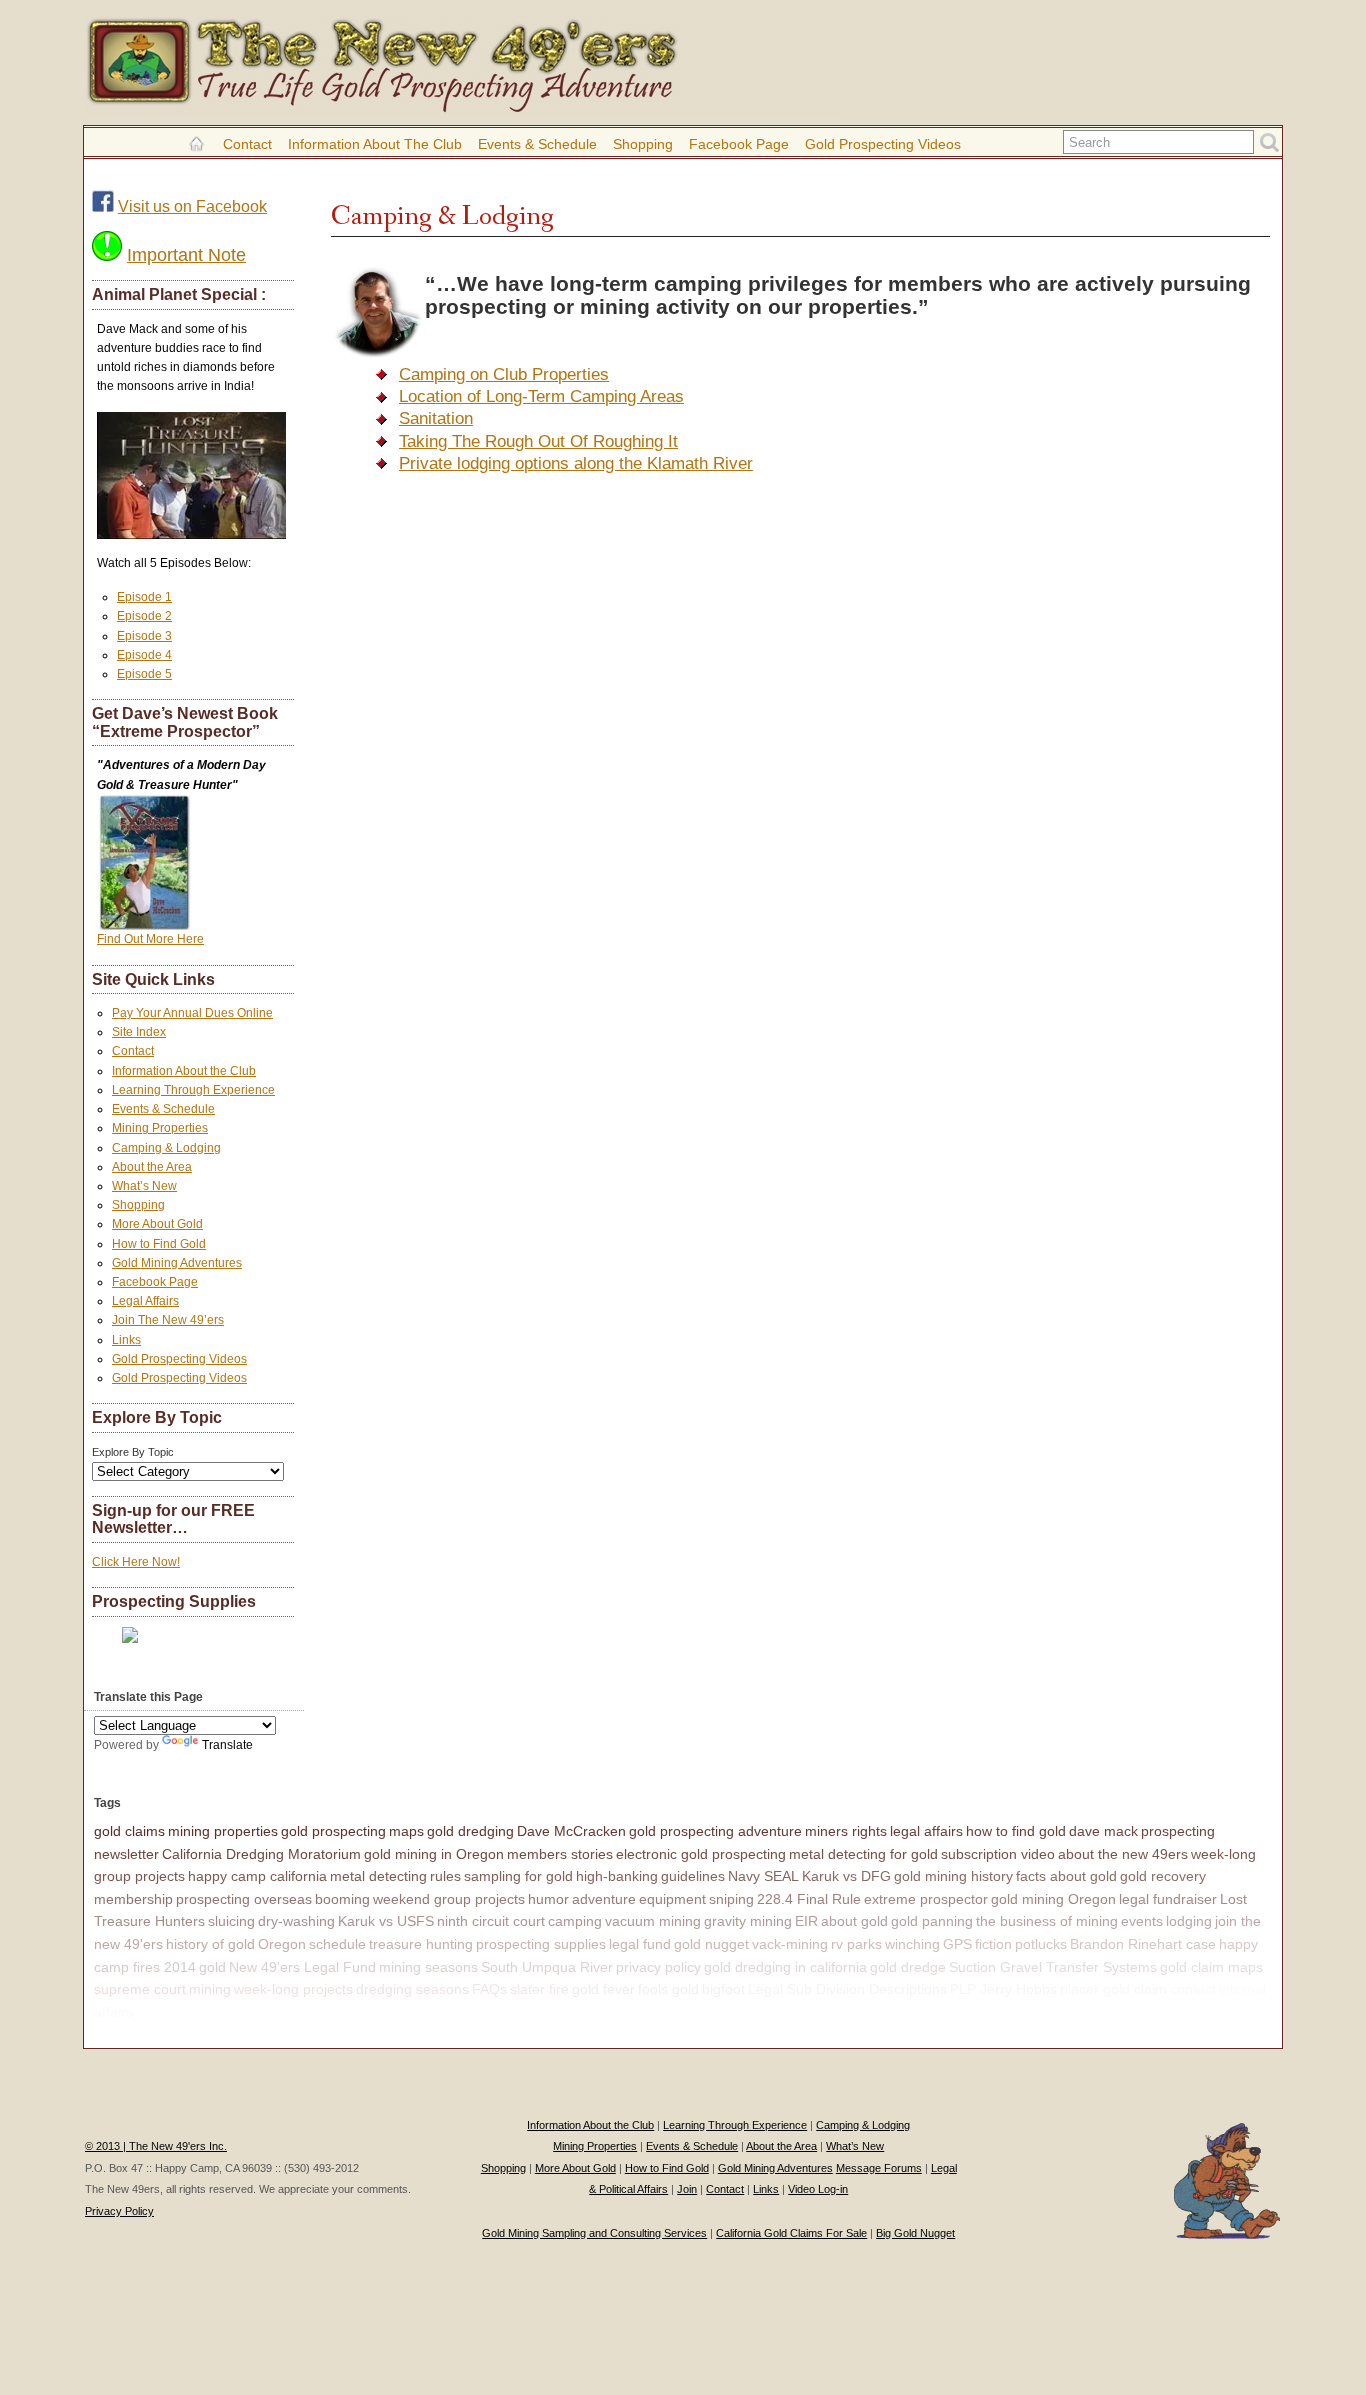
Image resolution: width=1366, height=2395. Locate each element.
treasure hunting (421, 1944)
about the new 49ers (1123, 1854)
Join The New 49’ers (168, 1320)
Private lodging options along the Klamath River (576, 463)
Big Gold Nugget (915, 2233)
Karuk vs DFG (846, 1876)
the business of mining (1047, 1921)
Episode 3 (144, 636)
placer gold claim (1113, 1989)
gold (212, 1967)
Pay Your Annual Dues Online (192, 1013)
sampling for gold (518, 1876)
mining (210, 1989)
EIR (806, 1921)
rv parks (856, 1944)
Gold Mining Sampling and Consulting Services (594, 2233)
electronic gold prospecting (701, 1854)
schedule (337, 1944)
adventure (604, 1899)
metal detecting (378, 1876)
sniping (731, 1899)
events (1142, 1921)
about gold (854, 1921)
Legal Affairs (145, 1301)
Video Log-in (818, 2189)
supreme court (140, 1989)
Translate (227, 1745)
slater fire (539, 1989)
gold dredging (470, 1831)
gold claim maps (1211, 1967)
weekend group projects (449, 1899)
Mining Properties (160, 1128)
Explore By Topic (133, 1452)
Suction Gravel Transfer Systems (1053, 1967)
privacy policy (658, 1967)
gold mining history (953, 1876)
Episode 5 (144, 674)
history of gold (210, 1944)
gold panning (932, 1921)
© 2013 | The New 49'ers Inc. (156, 2146)
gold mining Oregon (1053, 1899)
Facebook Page (739, 144)
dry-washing (296, 1921)
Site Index (139, 1032)
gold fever (603, 1989)
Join (687, 2189)
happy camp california (257, 1876)
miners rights (846, 1831)
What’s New (144, 1186)
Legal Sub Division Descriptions (847, 1989)
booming (342, 1899)
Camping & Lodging (166, 1148)
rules (445, 1876)
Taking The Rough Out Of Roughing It (538, 441)
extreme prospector (926, 1899)
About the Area (152, 1167)
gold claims (129, 1831)
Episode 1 (144, 597)
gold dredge (908, 1967)
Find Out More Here (150, 939)
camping (575, 1921)
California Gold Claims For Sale (791, 2233)
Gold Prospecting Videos (883, 144)
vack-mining (790, 1944)
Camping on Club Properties (504, 374)
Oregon (282, 1944)
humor (548, 1899)
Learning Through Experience (193, 1090)
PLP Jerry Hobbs (1003, 1989)
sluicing (231, 1921)
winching (912, 1944)
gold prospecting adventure (715, 1831)
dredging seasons (412, 1989)
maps (406, 1831)
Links (126, 1340)
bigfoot (723, 1989)
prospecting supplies (541, 1944)
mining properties (223, 1831)
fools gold (668, 1989)
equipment (672, 1899)
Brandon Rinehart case (1143, 1944)
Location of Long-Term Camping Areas (541, 396)
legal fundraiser (1168, 1899)
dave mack (1103, 1831)
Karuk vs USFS (386, 1921)
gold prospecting (333, 1831)
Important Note (186, 255)
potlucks (1041, 1944)
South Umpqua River (547, 1967)
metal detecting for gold (863, 1854)
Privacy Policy (119, 2211)
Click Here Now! (136, 1562)
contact (1193, 1989)
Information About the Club (375, 144)
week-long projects (293, 1989)
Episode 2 (144, 616)
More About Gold (157, 1224)
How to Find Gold (159, 1244)
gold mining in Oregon (434, 1854)
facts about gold (1066, 1876)
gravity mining (748, 1921)
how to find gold (1016, 1831)
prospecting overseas (244, 1899)
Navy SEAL (763, 1876)
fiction (993, 1944)
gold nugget (711, 1944)
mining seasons (428, 1967)
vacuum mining (653, 1921)
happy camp (175, 2012)
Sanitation (436, 418)
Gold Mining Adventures (177, 1263)
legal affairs (926, 1831)
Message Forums (879, 2168)
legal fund (640, 1944)
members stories (560, 1854)
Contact (247, 144)
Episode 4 (144, 655)
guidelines (693, 1876)
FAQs (489, 1989)
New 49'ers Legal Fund (302, 1967)
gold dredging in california (785, 1967)
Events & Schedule (537, 144)
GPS (957, 1944)
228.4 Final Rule (809, 1899)
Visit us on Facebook (192, 206)
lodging (1189, 1921)
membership (133, 1899)
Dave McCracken (571, 1831)
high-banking (617, 1876)
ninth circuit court (491, 1921)
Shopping (643, 144)
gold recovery (1163, 1876)
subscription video (998, 1854)
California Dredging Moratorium (261, 1854)
